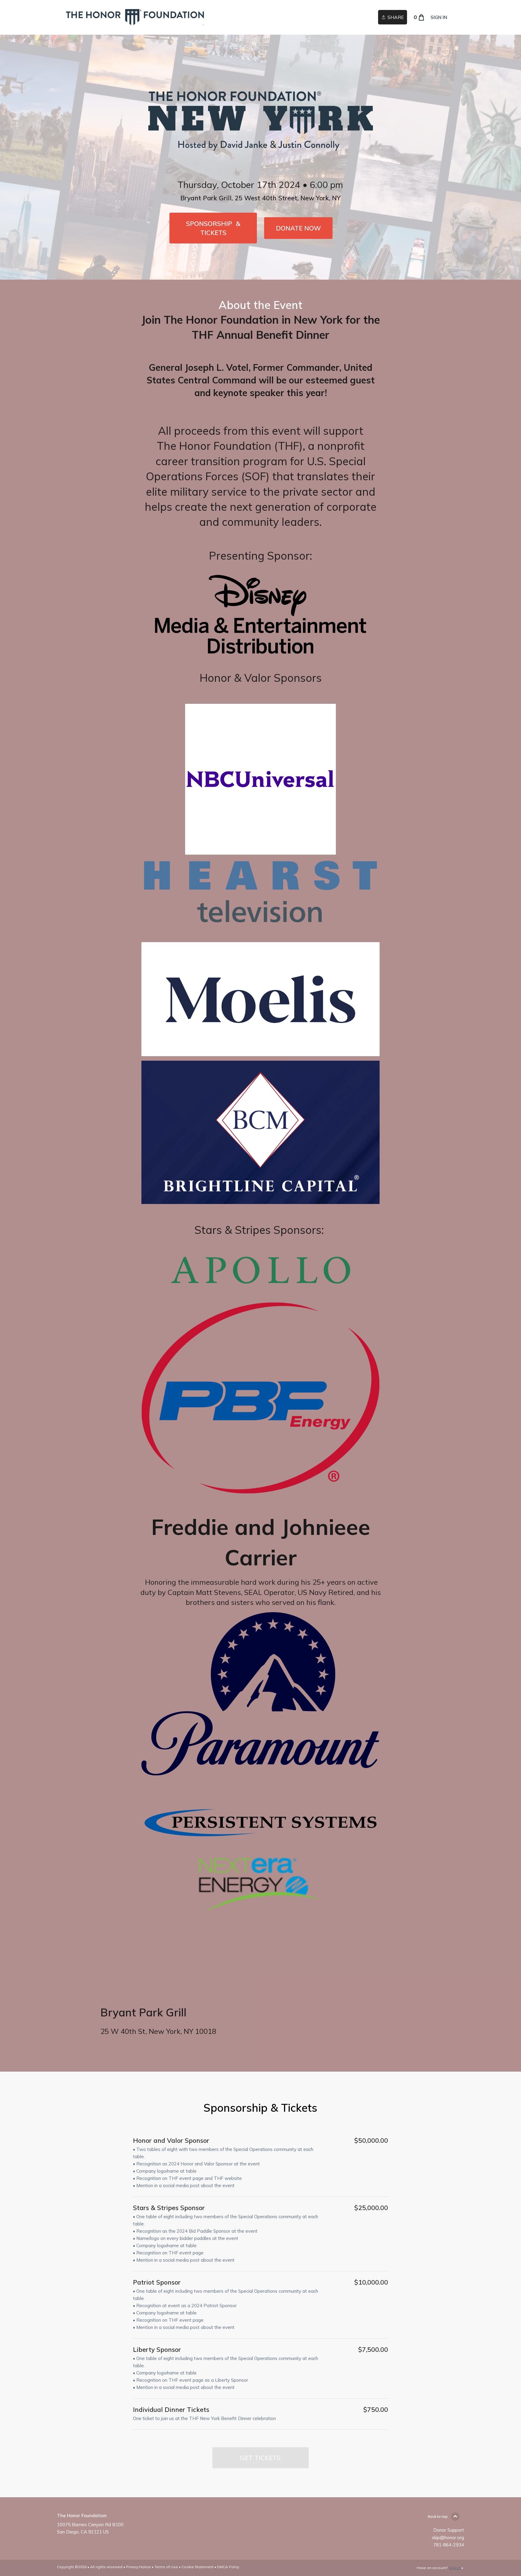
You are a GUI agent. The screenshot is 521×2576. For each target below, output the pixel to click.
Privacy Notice (138, 2567)
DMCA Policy (228, 2567)
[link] (135, 17)
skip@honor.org (448, 2538)
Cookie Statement (197, 2567)
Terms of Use (166, 2567)
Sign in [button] (439, 17)
